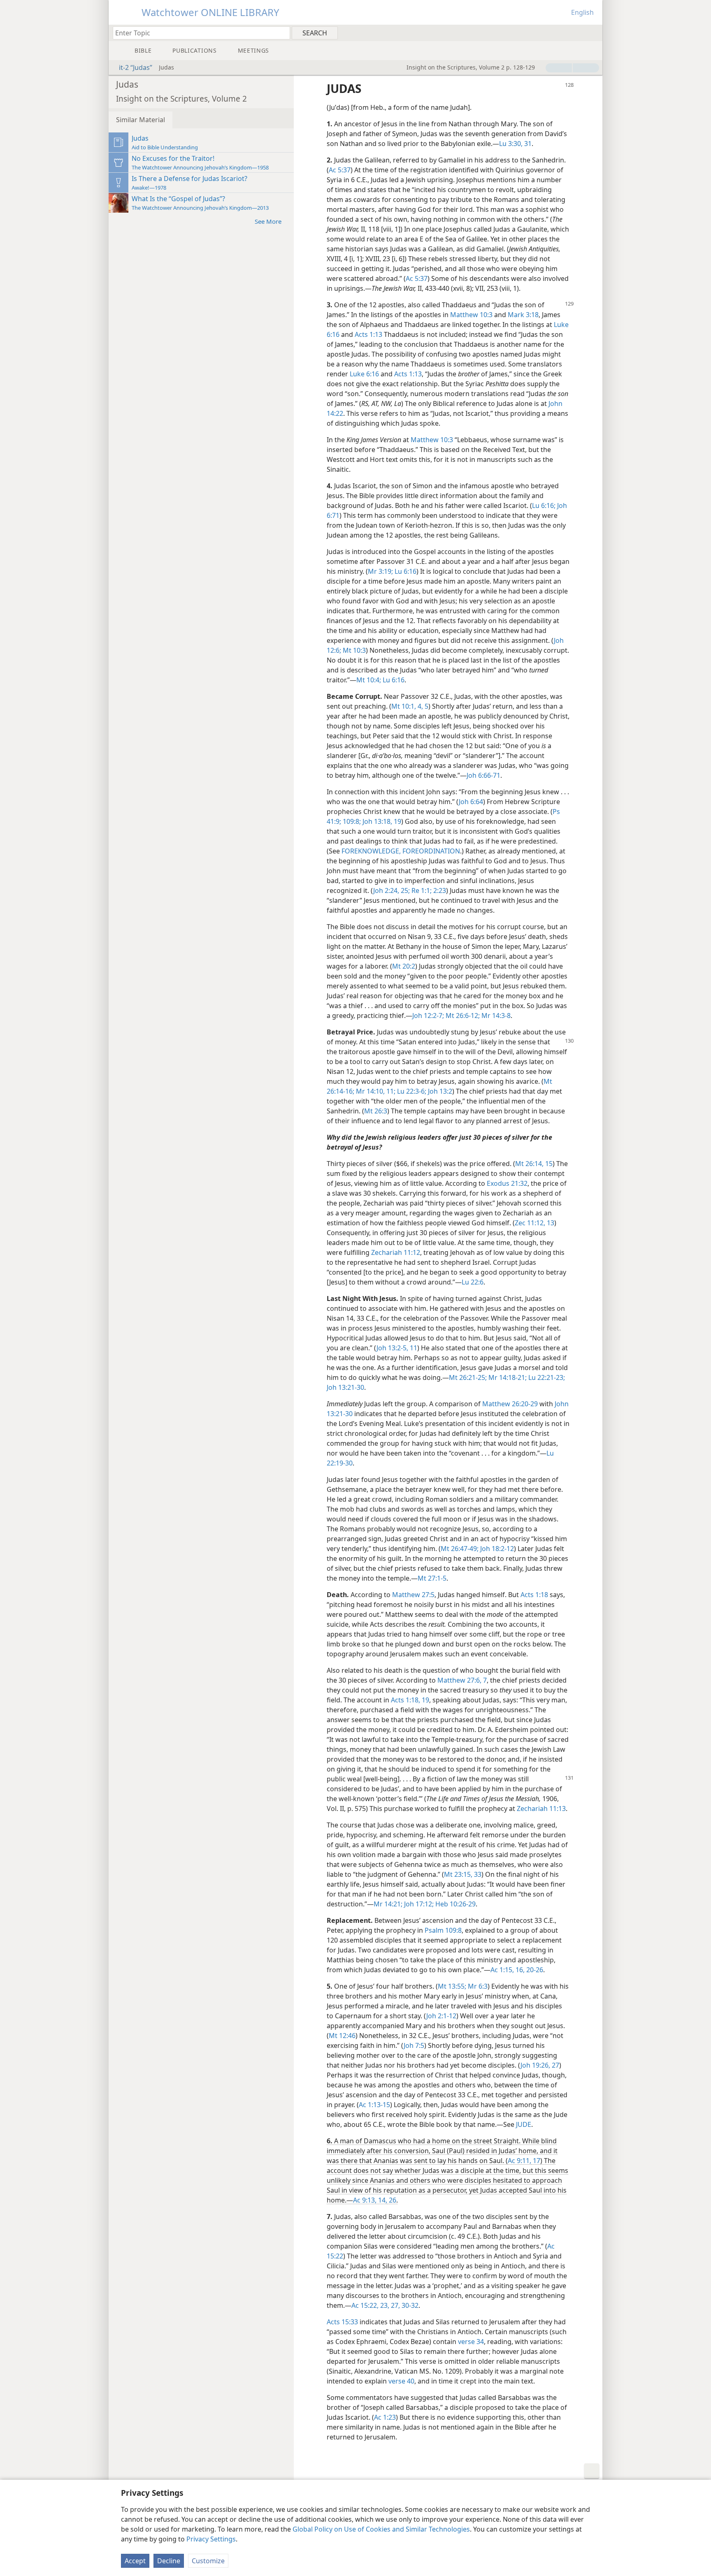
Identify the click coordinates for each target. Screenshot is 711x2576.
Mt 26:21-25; (468, 1377)
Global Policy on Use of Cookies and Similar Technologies (381, 2529)
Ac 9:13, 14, (370, 2200)
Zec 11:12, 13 (534, 1223)
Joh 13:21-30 (345, 1387)
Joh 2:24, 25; (392, 890)
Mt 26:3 (376, 1111)
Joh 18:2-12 (496, 1549)
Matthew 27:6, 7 (462, 1680)
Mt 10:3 (353, 650)
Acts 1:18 (534, 1595)
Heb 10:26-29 (455, 1904)
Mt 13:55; (452, 1986)
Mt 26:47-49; (460, 1549)
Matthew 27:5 (413, 1595)
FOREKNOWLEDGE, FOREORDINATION (401, 851)
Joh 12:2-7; (428, 1016)
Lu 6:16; (544, 505)
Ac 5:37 (340, 170)
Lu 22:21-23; (546, 1377)
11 (413, 1348)
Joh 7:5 (414, 2045)
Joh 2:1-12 (441, 2016)
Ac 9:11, (519, 2161)
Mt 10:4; (369, 680)
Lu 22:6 (473, 1282)
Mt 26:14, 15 (534, 1164)
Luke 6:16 (364, 374)
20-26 (534, 1970)
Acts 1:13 (368, 334)
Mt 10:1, (404, 706)
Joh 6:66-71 (483, 775)
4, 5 (422, 706)
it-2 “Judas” (136, 67)
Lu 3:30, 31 (515, 144)
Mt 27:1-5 (432, 1578)
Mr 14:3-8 (495, 1016)
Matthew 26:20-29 (510, 1404)
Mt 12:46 (342, 2036)
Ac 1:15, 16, (508, 1970)
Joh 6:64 (471, 802)
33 (477, 1874)
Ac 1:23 (385, 2417)
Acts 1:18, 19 (410, 1700)
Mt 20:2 (404, 966)
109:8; (351, 821)
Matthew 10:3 (471, 315)
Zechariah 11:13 (541, 1809)
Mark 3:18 (523, 315)
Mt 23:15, (458, 1874)
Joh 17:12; (418, 1904)
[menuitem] (593, 32)
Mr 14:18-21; (507, 1377)
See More (268, 221)
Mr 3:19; (380, 571)
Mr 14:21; (388, 1904)
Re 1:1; (421, 890)
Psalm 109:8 (443, 1930)
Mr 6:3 (477, 1986)
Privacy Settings (211, 2539)
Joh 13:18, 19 (381, 821)
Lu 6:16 (405, 571)
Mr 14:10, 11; (375, 1091)
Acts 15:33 (342, 2322)
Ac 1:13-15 (374, 2105)
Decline (169, 2561)
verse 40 (401, 2381)
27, (395, 2305)
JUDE (524, 2124)
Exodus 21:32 (507, 1183)
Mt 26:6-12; (462, 1016)
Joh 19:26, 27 (540, 2065)
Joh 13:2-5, (392, 1348)
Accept (135, 2561)
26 (392, 2200)
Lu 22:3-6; (411, 1091)
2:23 (439, 890)
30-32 (409, 2305)
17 (536, 2161)
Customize (208, 2561)
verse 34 (471, 2342)
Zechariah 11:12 (396, 1252)
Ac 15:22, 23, (370, 2305)
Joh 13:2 (439, 1091)
